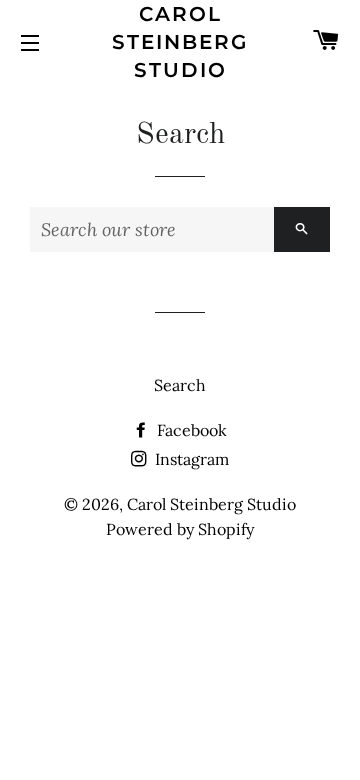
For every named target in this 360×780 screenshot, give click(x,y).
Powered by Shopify (180, 529)
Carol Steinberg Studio (180, 42)
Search (180, 385)
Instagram (190, 459)
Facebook (190, 430)
